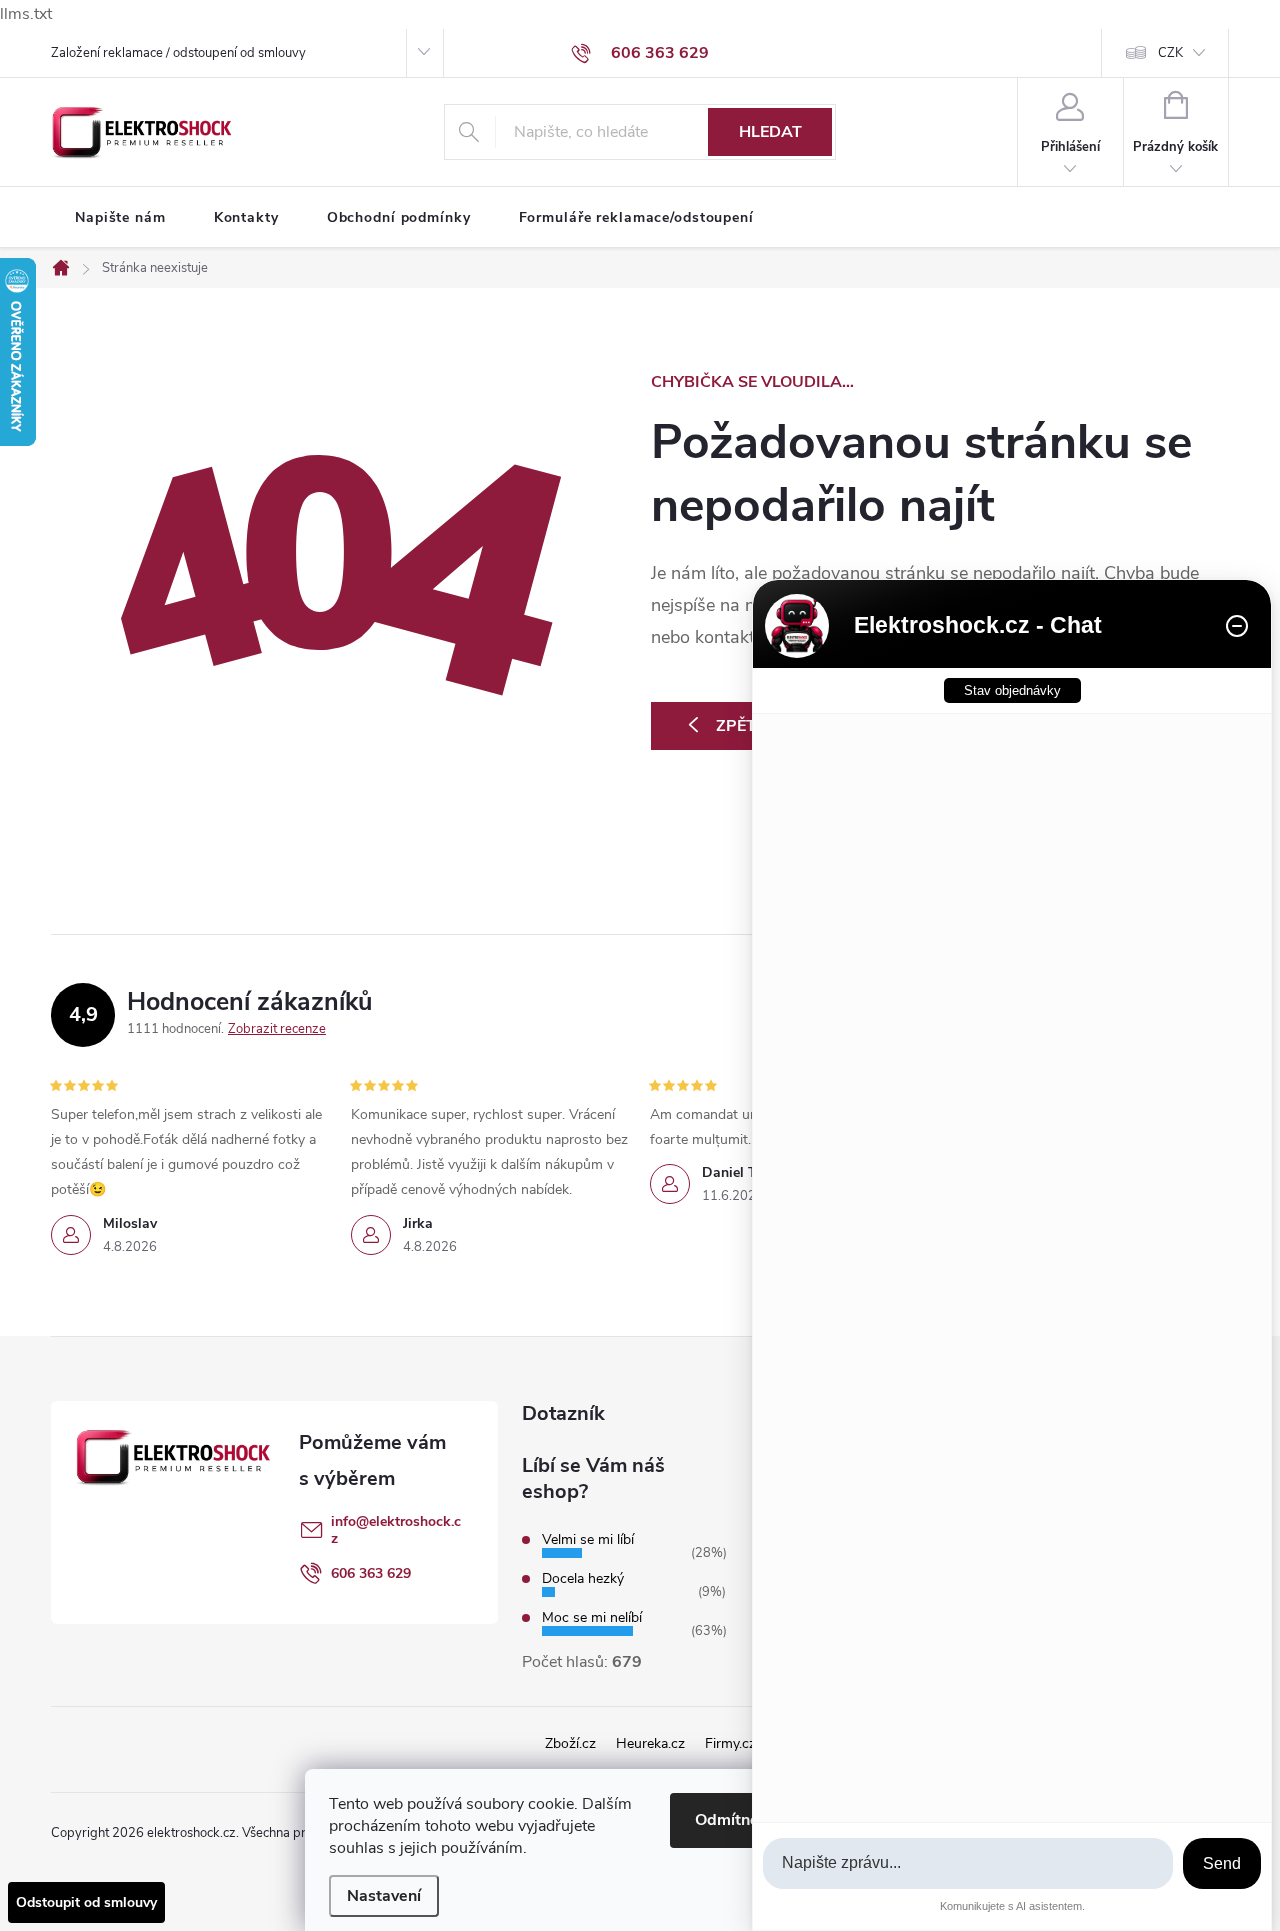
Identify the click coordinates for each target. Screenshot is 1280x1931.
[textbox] (968, 1863)
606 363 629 (371, 1573)
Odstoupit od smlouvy (86, 1902)
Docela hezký (583, 1578)
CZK (1170, 53)
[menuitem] (120, 218)
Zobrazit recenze (277, 1029)
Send (1222, 1863)
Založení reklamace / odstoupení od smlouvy (178, 53)
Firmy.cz (730, 1743)
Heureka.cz (650, 1743)
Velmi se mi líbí (588, 1539)
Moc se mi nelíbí (592, 1617)
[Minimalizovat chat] (1237, 626)
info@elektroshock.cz (396, 1530)
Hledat (770, 132)
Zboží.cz (570, 1743)
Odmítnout (734, 1820)
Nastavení (384, 1896)
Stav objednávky (1012, 690)
